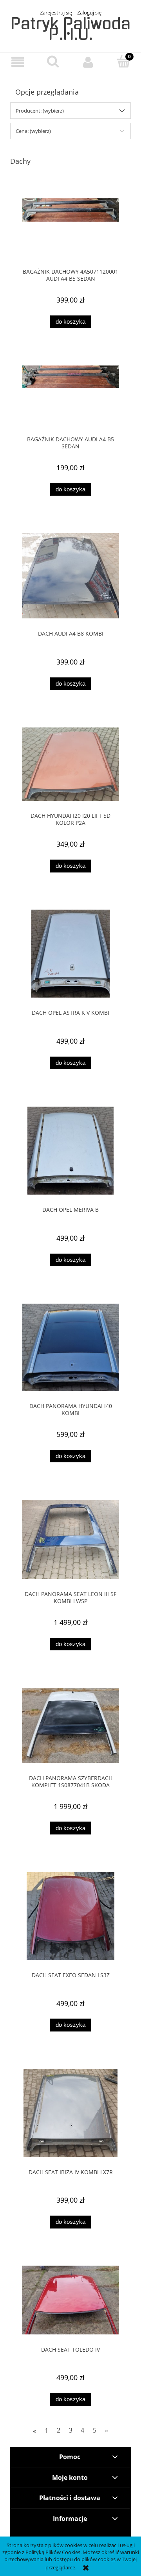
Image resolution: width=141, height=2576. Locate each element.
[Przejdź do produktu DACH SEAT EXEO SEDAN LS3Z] (70, 1916)
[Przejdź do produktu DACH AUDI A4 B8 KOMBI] (70, 576)
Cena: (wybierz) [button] (33, 131)
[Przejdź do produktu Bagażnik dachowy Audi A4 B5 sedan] (70, 395)
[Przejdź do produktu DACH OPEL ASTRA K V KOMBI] (70, 954)
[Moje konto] (88, 62)
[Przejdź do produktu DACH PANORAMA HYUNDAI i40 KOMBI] (70, 1347)
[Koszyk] (123, 61)
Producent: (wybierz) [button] (40, 111)
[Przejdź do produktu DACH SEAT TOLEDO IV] (70, 2300)
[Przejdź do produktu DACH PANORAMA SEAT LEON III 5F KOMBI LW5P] (70, 1540)
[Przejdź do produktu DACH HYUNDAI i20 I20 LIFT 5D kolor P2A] (70, 764)
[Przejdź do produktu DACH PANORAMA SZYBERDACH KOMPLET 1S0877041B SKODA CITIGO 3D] (70, 1725)
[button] (18, 62)
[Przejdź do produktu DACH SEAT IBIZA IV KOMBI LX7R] (70, 2113)
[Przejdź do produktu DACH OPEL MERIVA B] (70, 1151)
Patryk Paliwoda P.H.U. (70, 29)
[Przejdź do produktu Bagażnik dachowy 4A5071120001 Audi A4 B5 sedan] (70, 227)
